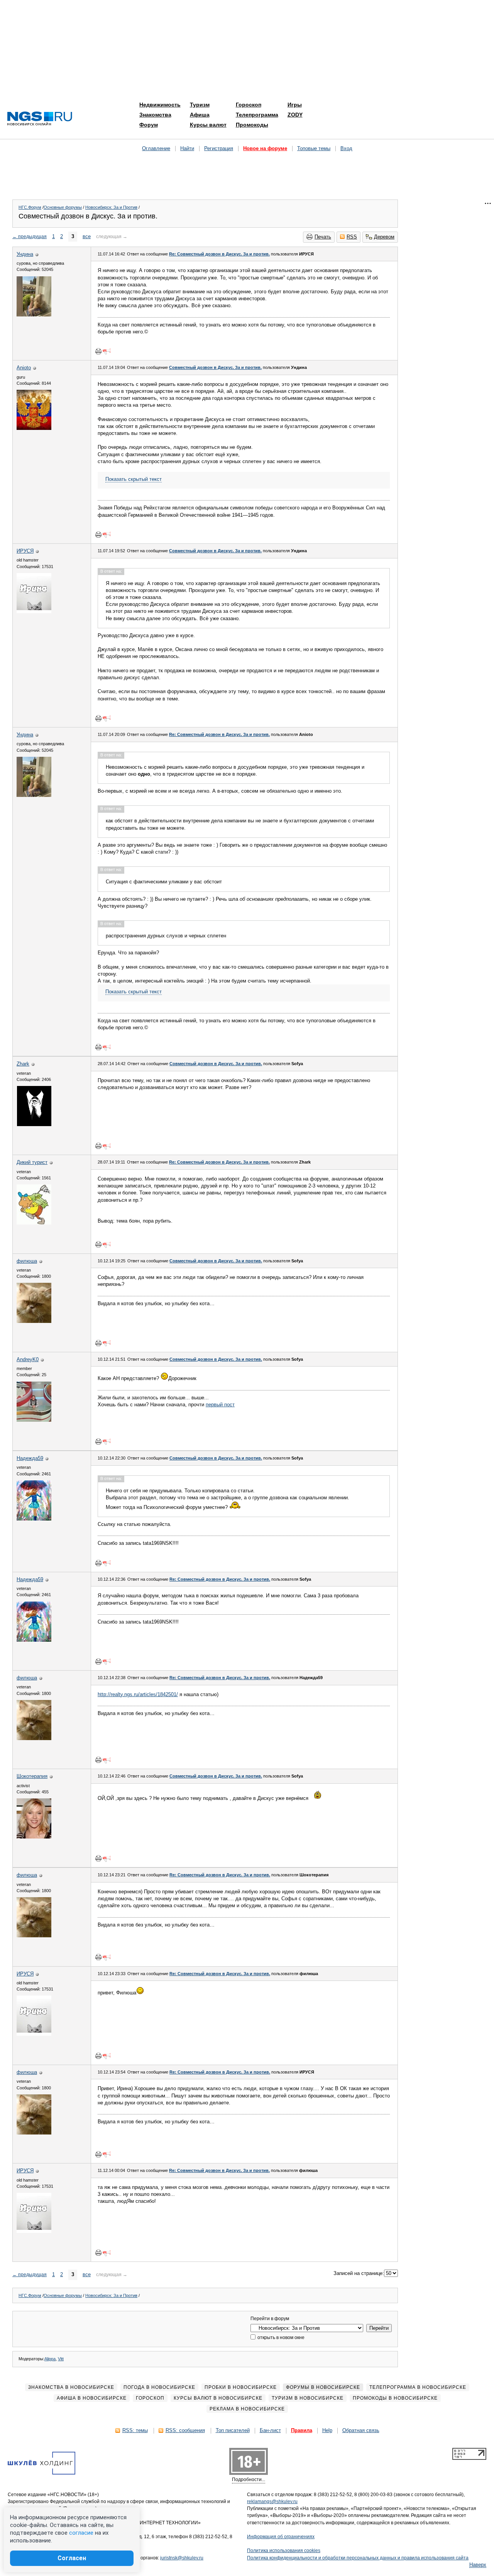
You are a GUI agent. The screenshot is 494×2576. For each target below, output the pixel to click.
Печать (323, 237)
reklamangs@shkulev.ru (272, 2502)
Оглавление (156, 148)
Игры (295, 105)
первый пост (220, 1405)
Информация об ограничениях (281, 2537)
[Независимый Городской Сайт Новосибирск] (40, 119)
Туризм (200, 105)
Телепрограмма (257, 115)
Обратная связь (361, 2430)
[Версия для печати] (98, 351)
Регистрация (219, 148)
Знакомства (155, 115)
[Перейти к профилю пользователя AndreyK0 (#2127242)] (34, 1420)
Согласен (72, 2558)
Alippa (50, 2359)
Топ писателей (233, 2430)
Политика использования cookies (284, 2551)
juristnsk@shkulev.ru (182, 2558)
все (87, 236)
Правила (302, 2430)
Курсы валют (208, 125)
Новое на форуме (265, 148)
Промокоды (252, 125)
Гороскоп (249, 105)
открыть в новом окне (280, 2338)
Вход (346, 148)
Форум (149, 125)
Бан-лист (270, 2430)
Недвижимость (160, 105)
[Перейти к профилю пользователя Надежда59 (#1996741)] (34, 1519)
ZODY (295, 115)
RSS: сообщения (185, 2430)
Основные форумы (63, 207)
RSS (352, 237)
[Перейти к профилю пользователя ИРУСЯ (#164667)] (34, 611)
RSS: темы (135, 2430)
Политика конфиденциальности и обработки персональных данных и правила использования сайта (358, 2558)
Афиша (200, 115)
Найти (187, 148)
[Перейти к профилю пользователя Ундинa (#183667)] (34, 315)
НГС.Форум (30, 207)
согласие (81, 2533)
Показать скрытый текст (134, 479)
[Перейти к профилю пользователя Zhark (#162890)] (34, 1124)
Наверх (478, 2565)
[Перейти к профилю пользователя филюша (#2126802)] (34, 1321)
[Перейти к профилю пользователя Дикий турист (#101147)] (34, 1223)
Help (327, 2430)
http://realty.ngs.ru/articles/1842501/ (138, 1694)
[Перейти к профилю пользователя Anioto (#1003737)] (34, 428)
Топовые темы (314, 148)
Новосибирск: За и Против (111, 207)
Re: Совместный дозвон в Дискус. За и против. (219, 254)
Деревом (384, 237)
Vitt (61, 2359)
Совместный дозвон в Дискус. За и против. (215, 367)
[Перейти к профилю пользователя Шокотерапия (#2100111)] (34, 1837)
